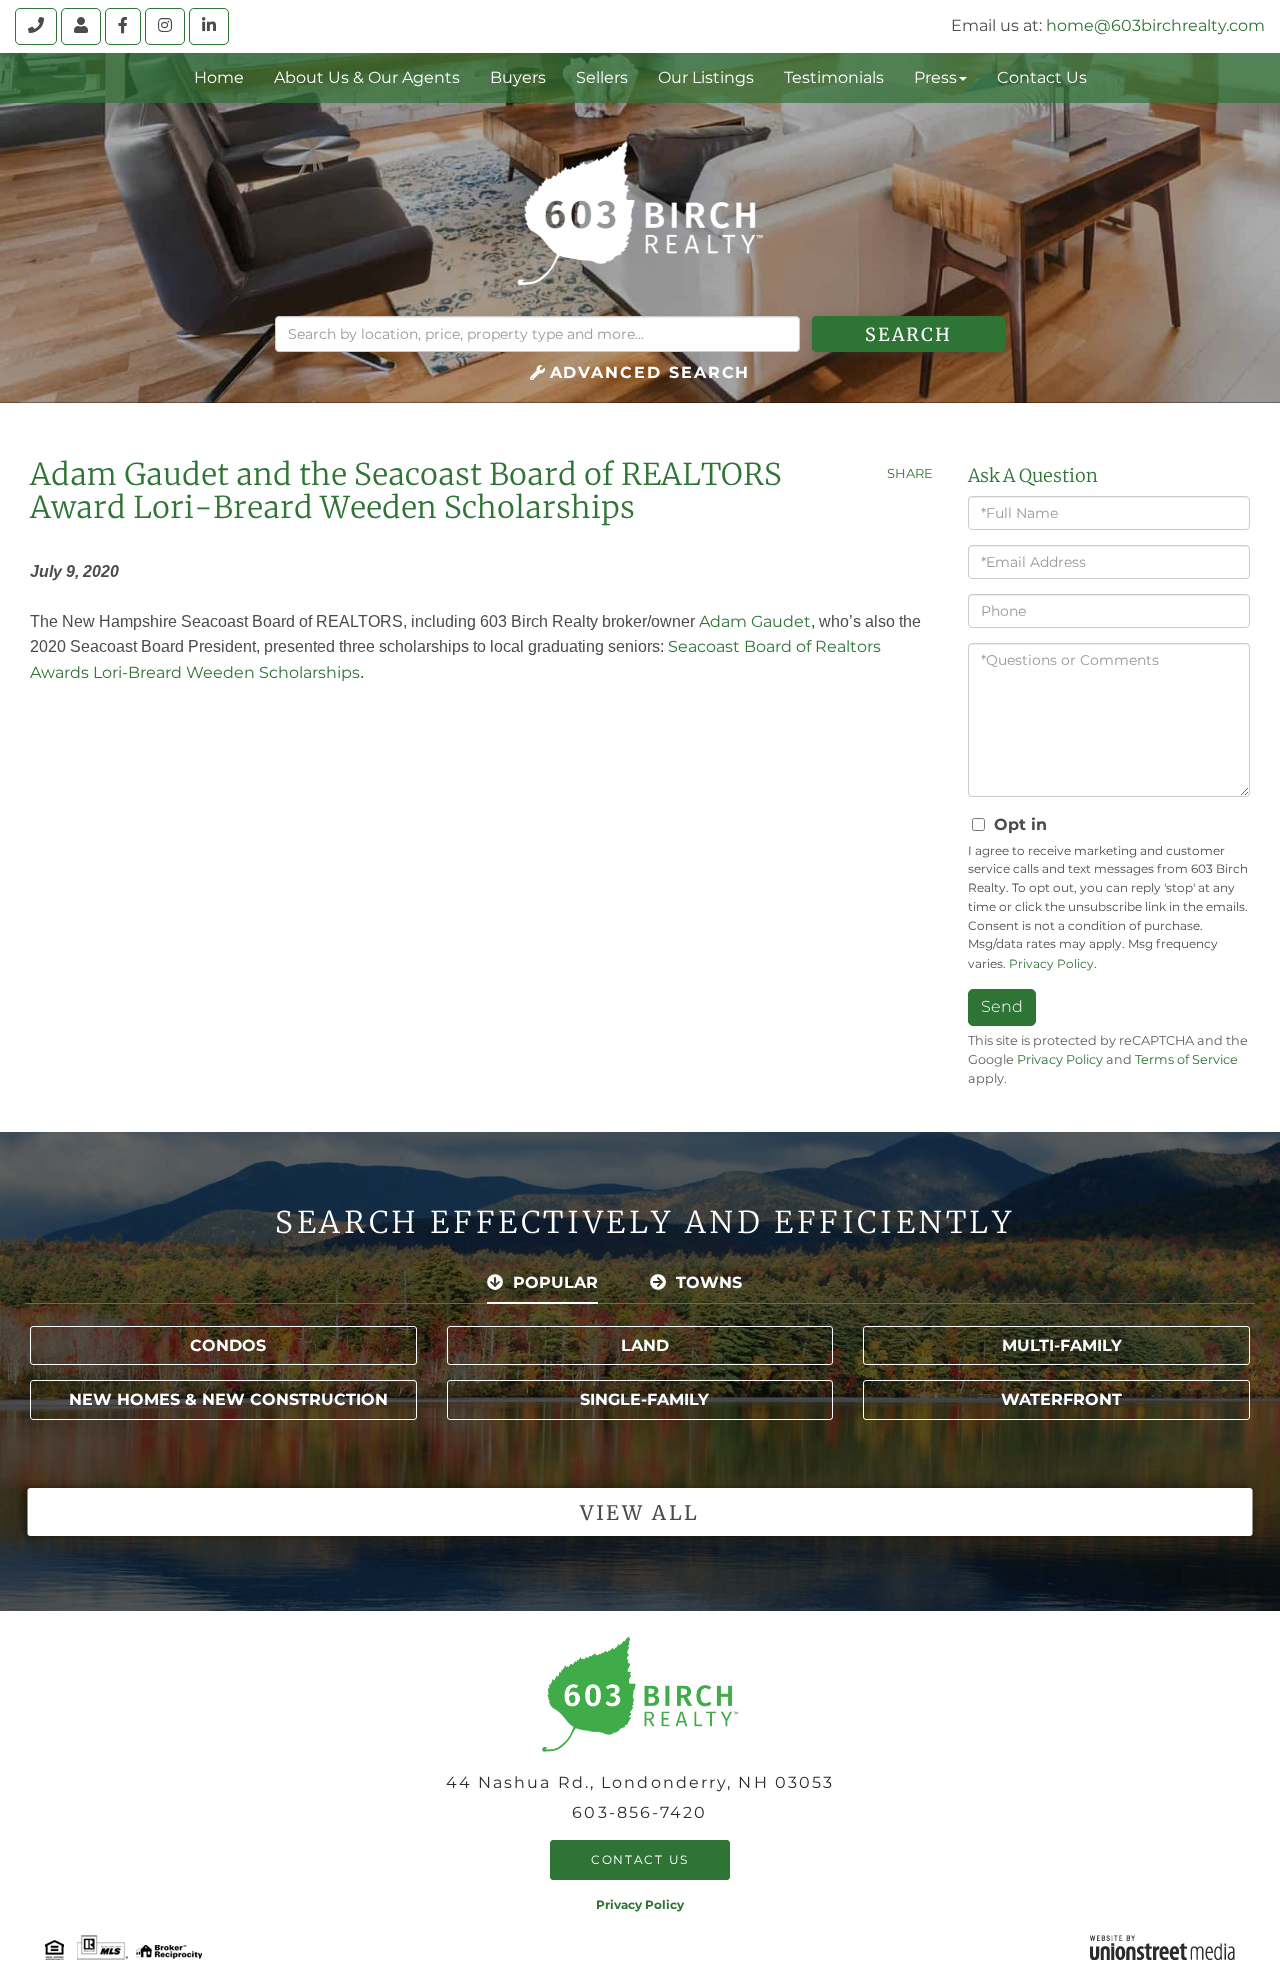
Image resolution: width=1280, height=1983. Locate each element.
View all (639, 1512)
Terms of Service (1186, 1059)
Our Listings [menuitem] (706, 77)
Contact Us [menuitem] (1042, 77)
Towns (709, 1282)
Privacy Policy (1051, 963)
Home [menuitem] (219, 77)
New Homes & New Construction (228, 1399)
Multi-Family (1062, 1345)
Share (910, 473)
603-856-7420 (639, 1812)
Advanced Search (650, 372)
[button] (908, 334)
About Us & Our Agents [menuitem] (367, 77)
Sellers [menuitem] (602, 77)
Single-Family (644, 1399)
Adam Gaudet (755, 621)
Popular (555, 1282)
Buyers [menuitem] (518, 77)
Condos (228, 1345)
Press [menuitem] (935, 77)
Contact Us (640, 1859)
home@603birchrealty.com (1155, 25)
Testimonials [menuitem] (834, 77)
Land (645, 1345)
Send (1002, 1006)
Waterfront (1061, 1399)
